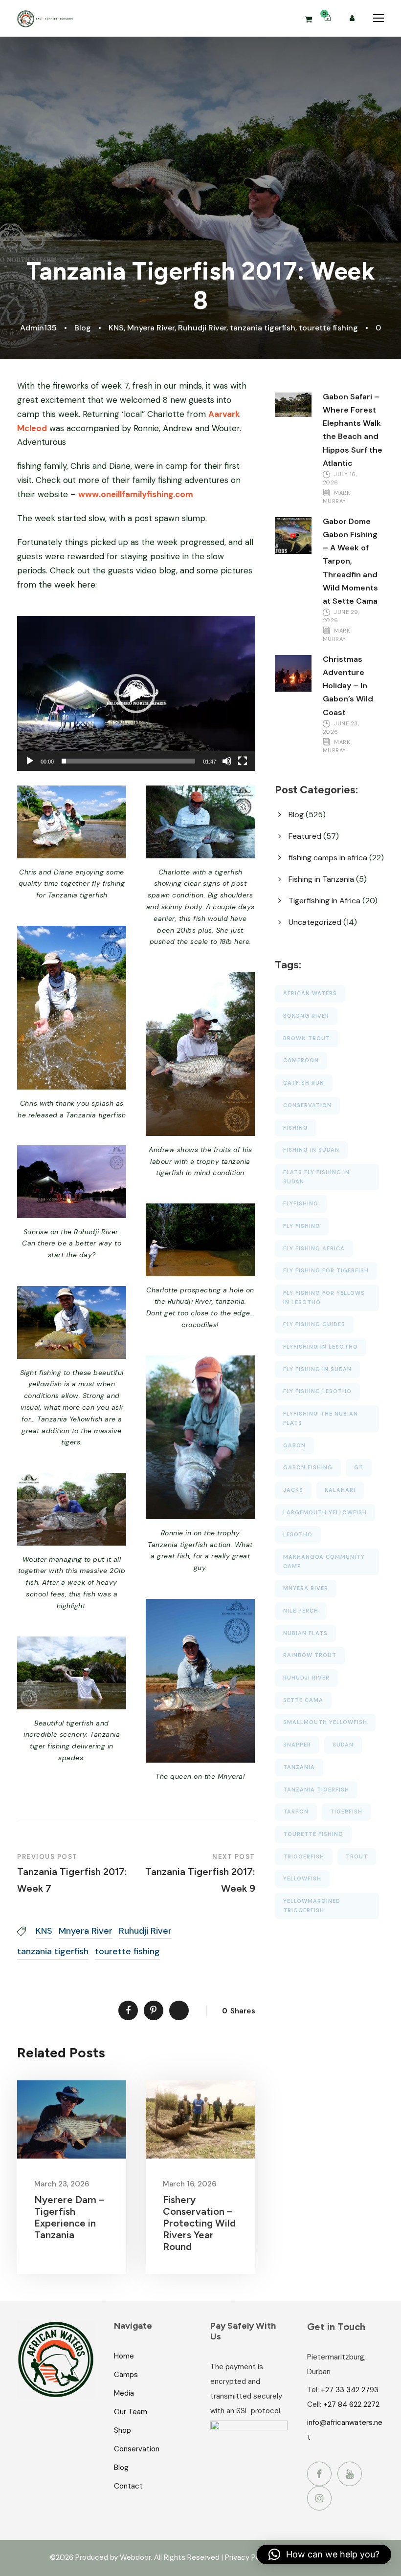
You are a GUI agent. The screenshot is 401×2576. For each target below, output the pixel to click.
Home (124, 2356)
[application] (136, 693)
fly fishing (302, 1226)
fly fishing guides (314, 1324)
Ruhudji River (202, 328)
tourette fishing (328, 328)
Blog (83, 328)
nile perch (301, 1611)
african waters (310, 993)
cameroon (301, 1060)
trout (357, 1856)
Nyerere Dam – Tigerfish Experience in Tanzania (69, 2217)
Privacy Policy (248, 2557)
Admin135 (38, 328)
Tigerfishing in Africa (324, 901)
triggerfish (304, 1856)
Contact (128, 2486)
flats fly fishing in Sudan (316, 1177)
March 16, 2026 (189, 2184)
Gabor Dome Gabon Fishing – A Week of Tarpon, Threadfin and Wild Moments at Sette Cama (350, 561)
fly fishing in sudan (317, 1369)
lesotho (298, 1534)
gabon (294, 1445)
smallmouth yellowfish (325, 1722)
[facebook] (319, 2474)
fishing (296, 1128)
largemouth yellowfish (325, 1512)
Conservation (137, 2449)
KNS (116, 328)
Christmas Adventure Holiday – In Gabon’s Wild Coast (348, 686)
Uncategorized (315, 922)
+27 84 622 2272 (351, 2404)
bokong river (306, 1016)
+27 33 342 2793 (350, 2390)
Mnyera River (151, 328)
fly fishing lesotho (317, 1391)
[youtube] (350, 2474)
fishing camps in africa (328, 858)
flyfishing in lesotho (321, 1347)
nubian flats (305, 1633)
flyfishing (301, 1203)
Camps (126, 2375)
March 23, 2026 (62, 2184)
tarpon (296, 1812)
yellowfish (302, 1878)
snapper (297, 1745)
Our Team (131, 2412)
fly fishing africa (314, 1248)
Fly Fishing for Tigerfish (326, 1270)
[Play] (30, 761)
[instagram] (319, 2498)
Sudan (343, 1745)
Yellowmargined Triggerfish (312, 1906)
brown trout (307, 1038)
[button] (136, 694)
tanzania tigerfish (263, 328)
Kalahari (340, 1490)
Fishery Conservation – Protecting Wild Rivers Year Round (199, 2223)
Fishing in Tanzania (321, 879)
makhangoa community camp (324, 1561)
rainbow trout (310, 1655)
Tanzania (299, 1767)
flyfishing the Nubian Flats (321, 1418)
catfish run (304, 1083)
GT (359, 1467)
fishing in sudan (311, 1150)
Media (124, 2393)
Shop (123, 2430)
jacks (293, 1490)
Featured (305, 836)
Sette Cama (303, 1700)
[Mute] (227, 761)
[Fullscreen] (243, 761)
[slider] (128, 761)
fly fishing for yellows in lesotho (324, 1298)
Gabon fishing (308, 1467)
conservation (307, 1105)
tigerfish (346, 1812)
